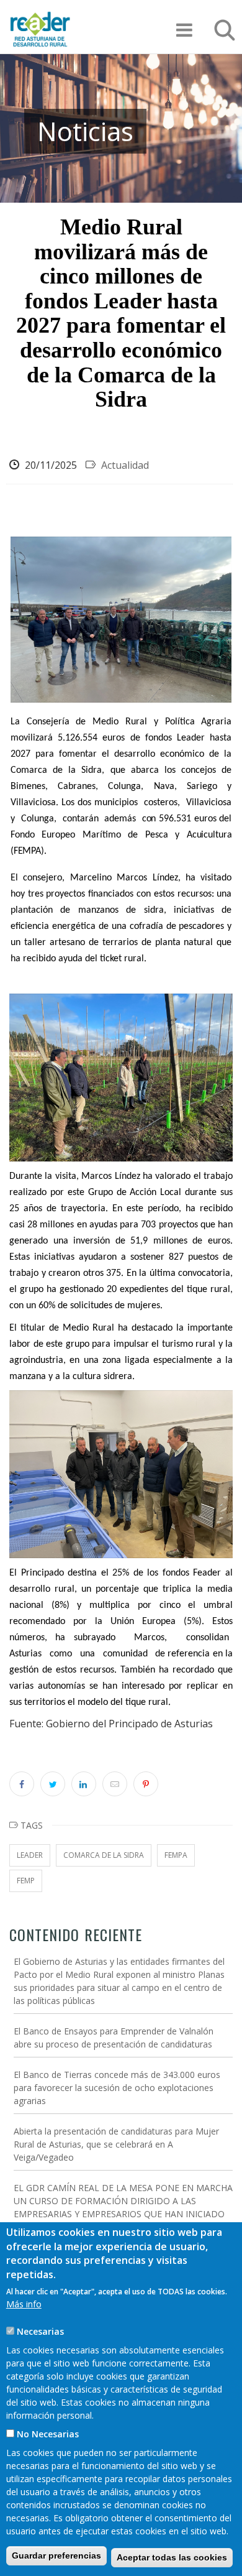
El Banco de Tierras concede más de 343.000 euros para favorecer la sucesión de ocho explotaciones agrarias (117, 2088)
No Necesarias (48, 2434)
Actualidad (125, 465)
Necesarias (40, 2331)
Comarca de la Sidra (104, 1855)
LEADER (30, 1855)
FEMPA (176, 1855)
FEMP (26, 1881)
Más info (24, 2304)
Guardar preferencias (56, 2555)
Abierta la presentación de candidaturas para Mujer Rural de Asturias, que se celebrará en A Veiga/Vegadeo (116, 2144)
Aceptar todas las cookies (172, 2557)
